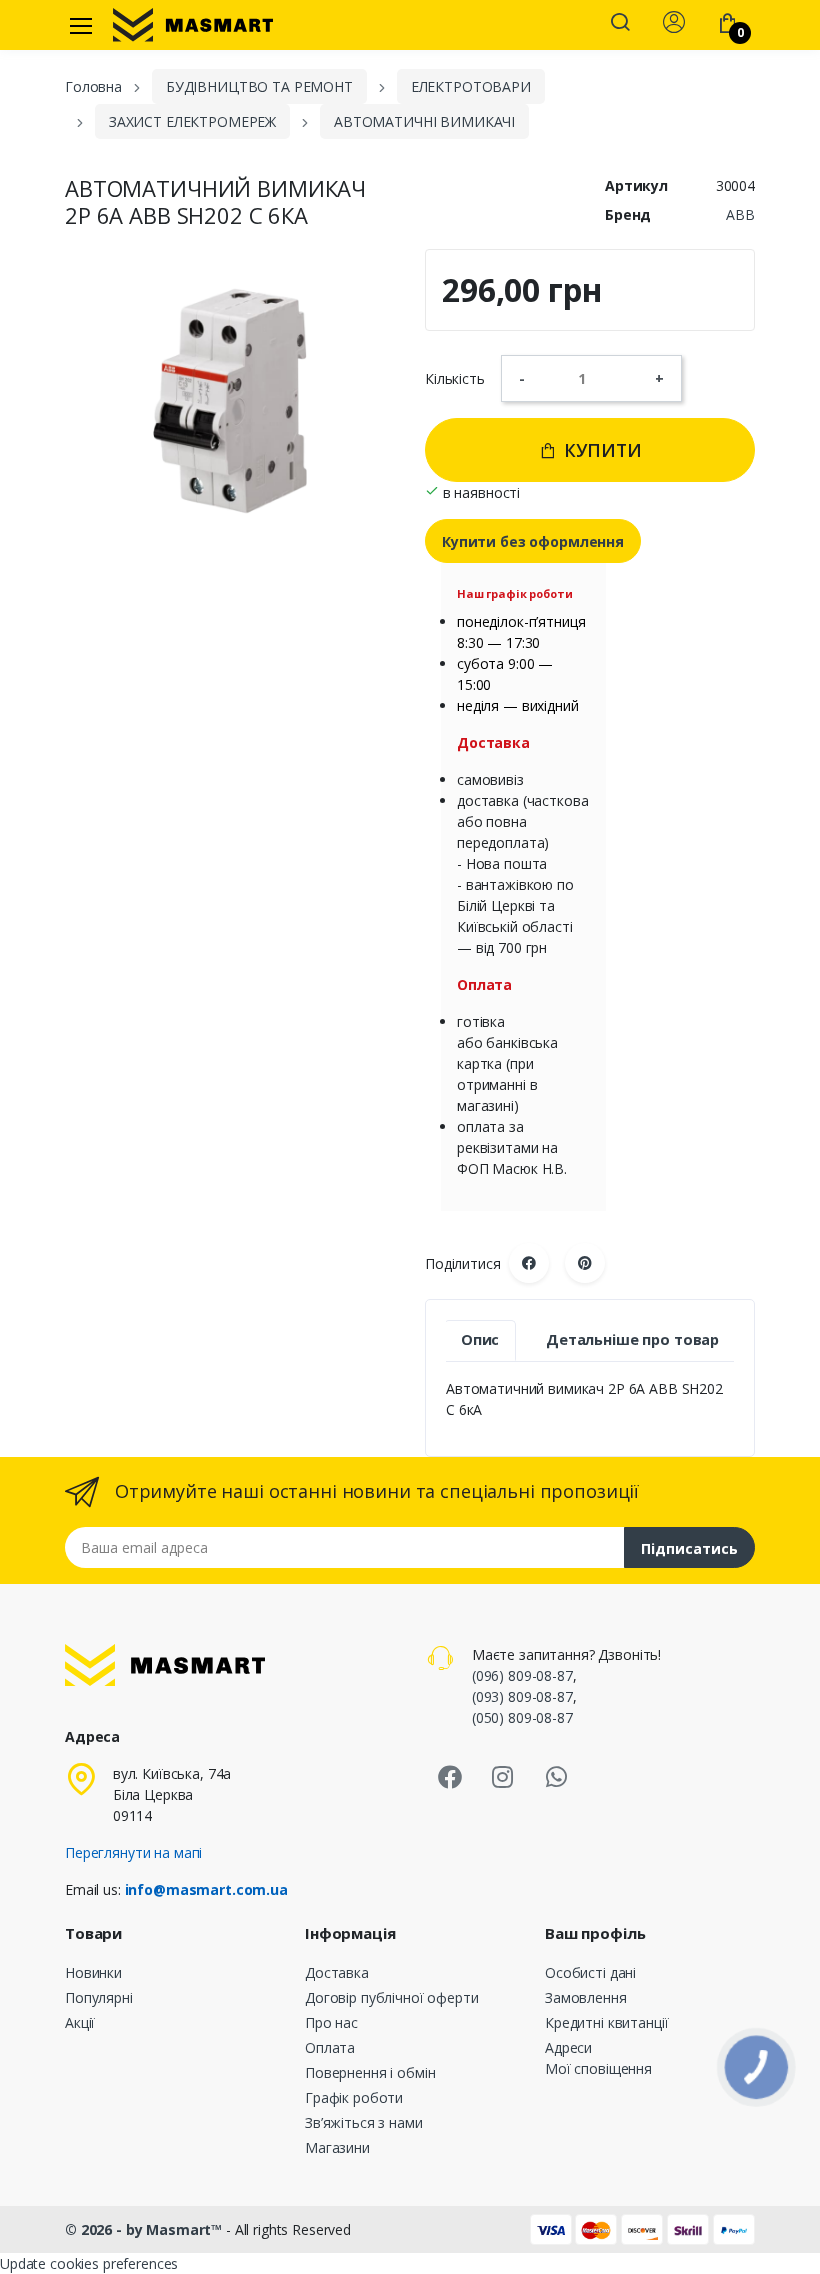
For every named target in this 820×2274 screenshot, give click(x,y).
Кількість (455, 378)
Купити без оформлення (533, 541)
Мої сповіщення (598, 2068)
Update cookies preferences (89, 2263)
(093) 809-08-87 (522, 1696)
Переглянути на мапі (133, 1852)
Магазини (337, 2147)
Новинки (93, 1972)
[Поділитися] (529, 1263)
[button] (620, 24)
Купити (600, 450)
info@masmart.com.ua (206, 1889)
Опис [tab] (480, 1339)
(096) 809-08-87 (522, 1675)
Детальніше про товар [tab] (632, 1339)
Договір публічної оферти (392, 1997)
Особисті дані (590, 1972)
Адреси (568, 2047)
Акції (80, 2022)
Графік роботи (354, 2097)
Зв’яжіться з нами (364, 2122)
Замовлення (586, 1997)
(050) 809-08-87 (522, 1717)
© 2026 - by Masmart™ (145, 2229)
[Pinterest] (585, 1263)
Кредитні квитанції (606, 2022)
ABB (740, 214)
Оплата (330, 2047)
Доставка (337, 1972)
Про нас (331, 2022)
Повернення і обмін (370, 2072)
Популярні (99, 1997)
